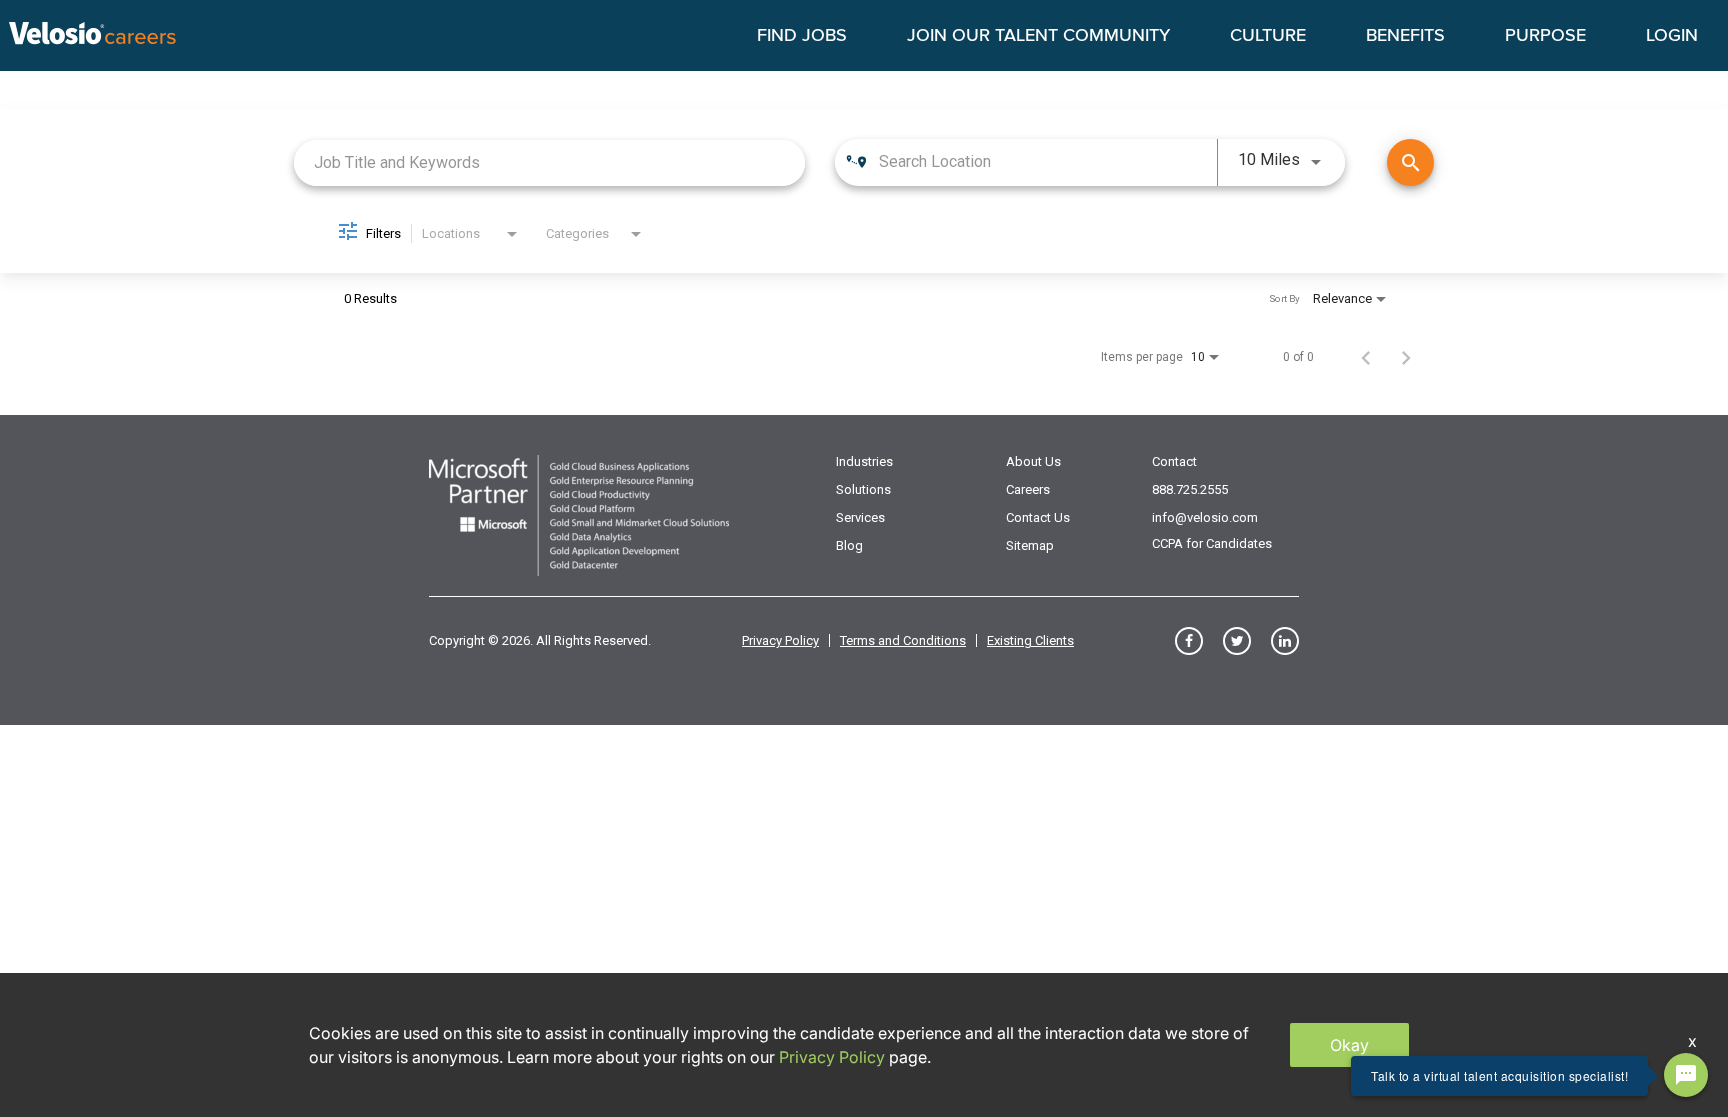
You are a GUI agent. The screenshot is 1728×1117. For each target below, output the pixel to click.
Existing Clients (1030, 640)
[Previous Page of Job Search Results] (1366, 357)
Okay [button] (1349, 1045)
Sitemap (1030, 545)
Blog (849, 545)
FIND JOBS (802, 36)
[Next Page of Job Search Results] (1406, 357)
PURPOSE (1545, 36)
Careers (1028, 489)
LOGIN (1672, 36)
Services (860, 517)
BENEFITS (1405, 36)
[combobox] (549, 162)
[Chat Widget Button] (1686, 1075)
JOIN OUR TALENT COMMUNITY (1038, 36)
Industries (864, 461)
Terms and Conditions (903, 640)
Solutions (863, 489)
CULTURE (1268, 36)
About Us (1033, 461)
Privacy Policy (780, 640)
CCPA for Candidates (1212, 543)
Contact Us (1038, 517)
